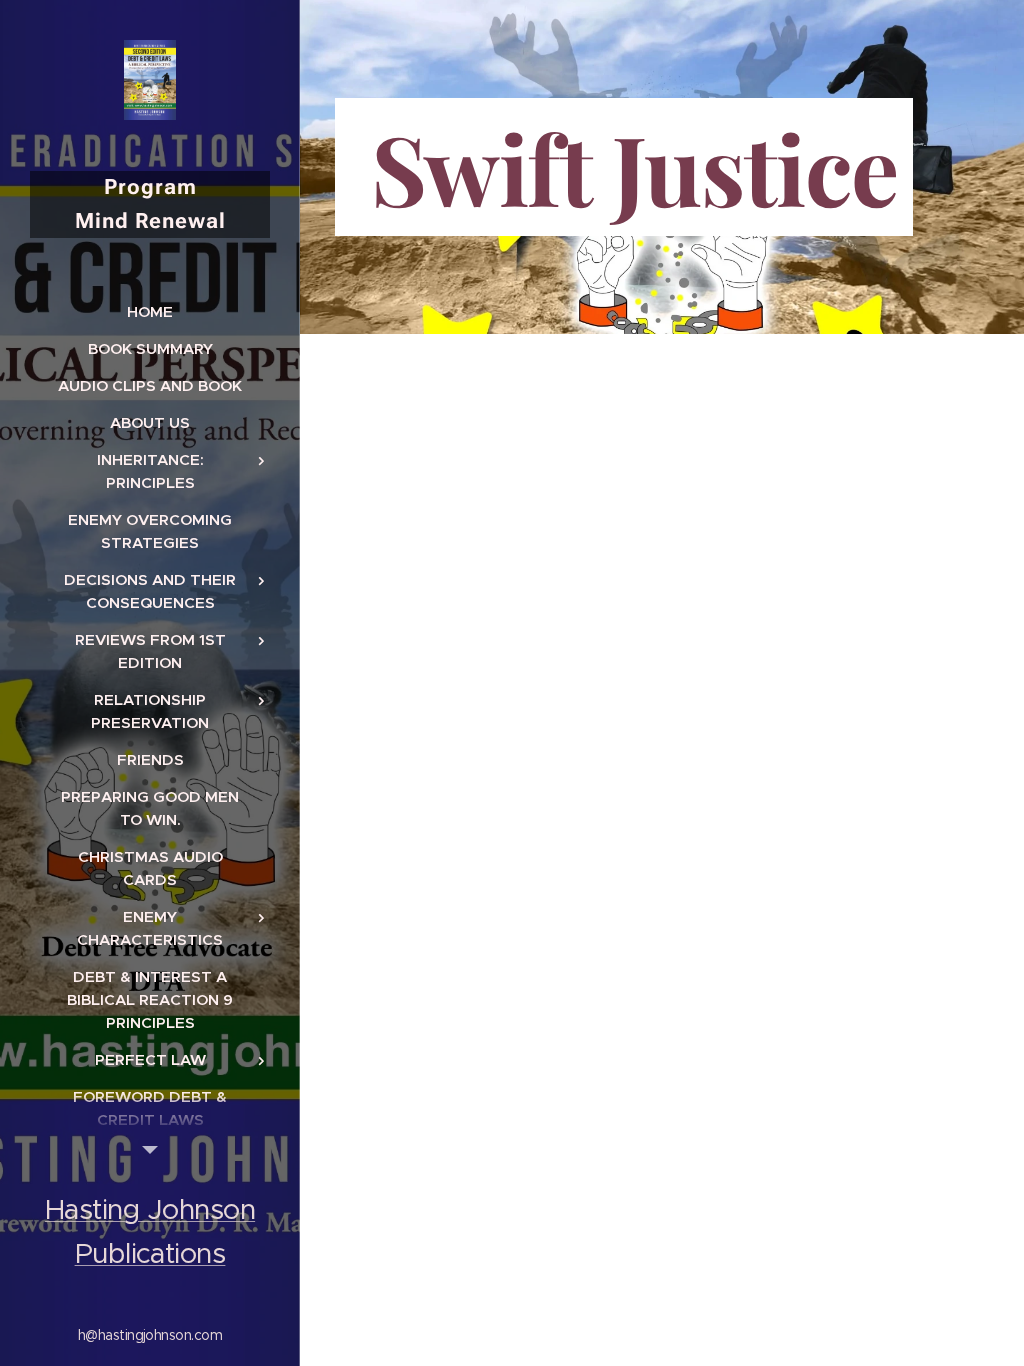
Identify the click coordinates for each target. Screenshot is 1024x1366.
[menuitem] (150, 311)
